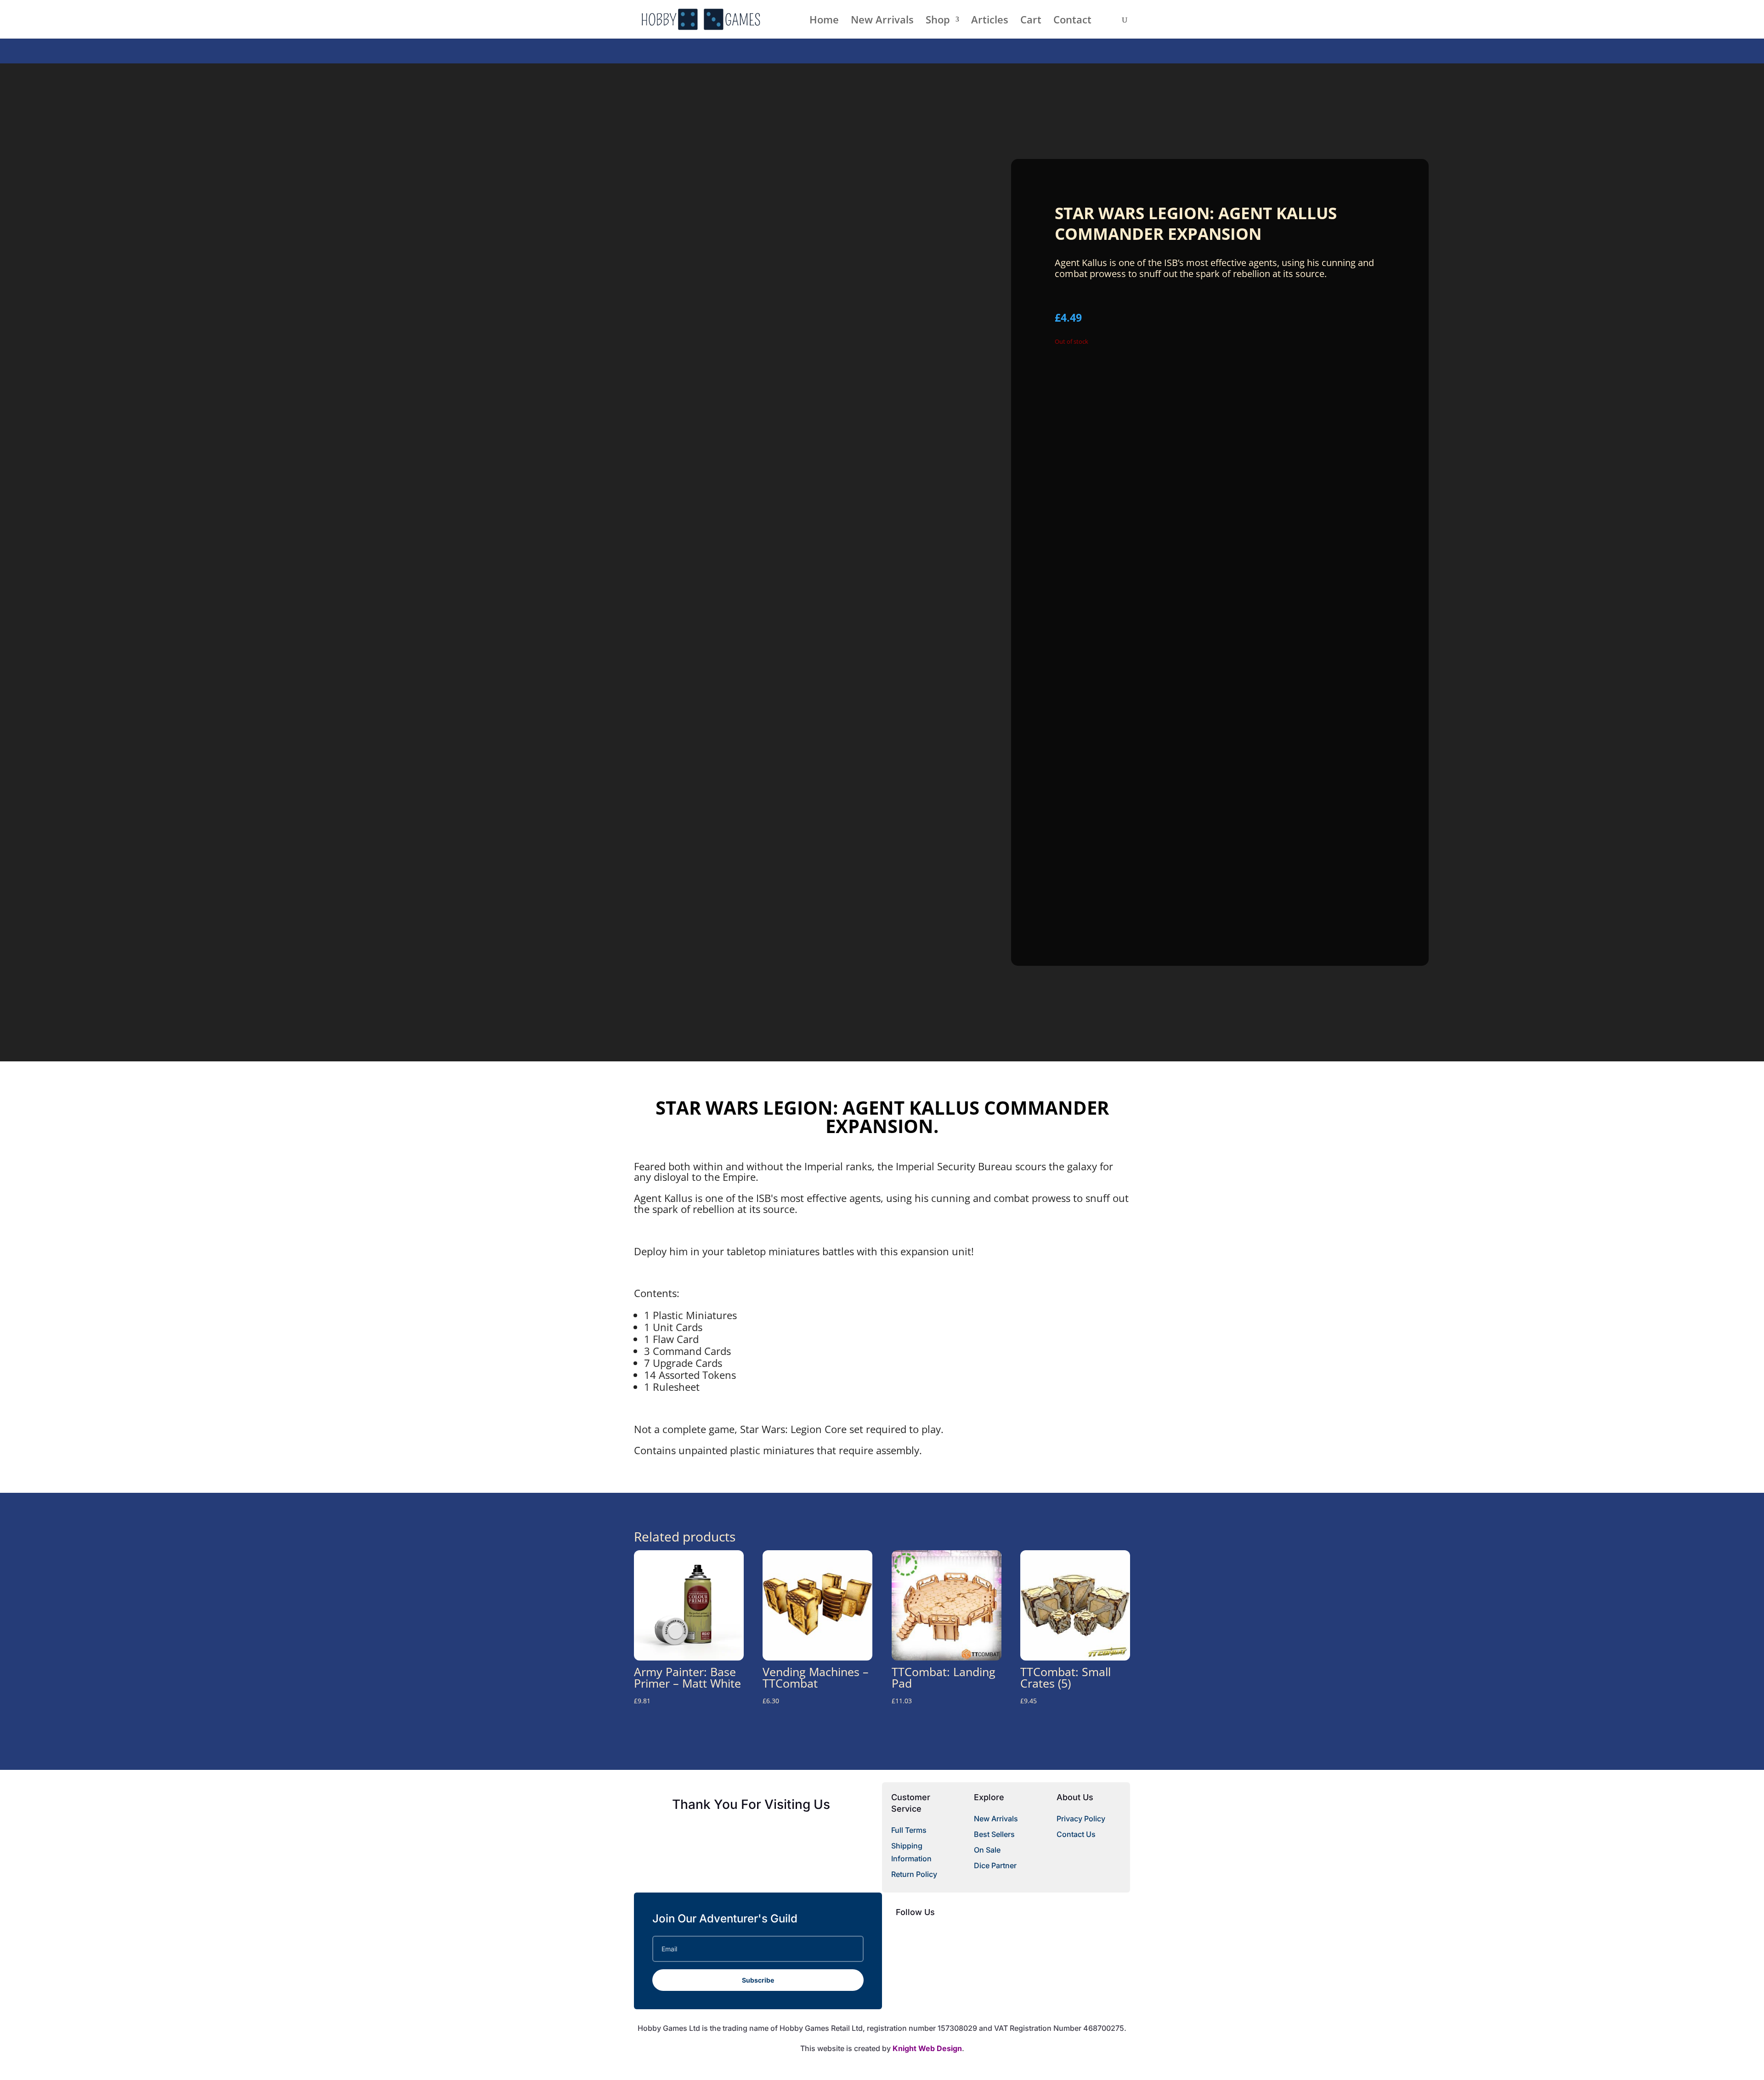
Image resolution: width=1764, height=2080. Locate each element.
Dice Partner (995, 1865)
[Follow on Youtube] (940, 1934)
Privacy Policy (1081, 1819)
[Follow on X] (922, 1934)
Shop (938, 21)
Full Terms (909, 1830)
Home (824, 21)
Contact (1072, 21)
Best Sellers (994, 1834)
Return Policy (914, 1874)
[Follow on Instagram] (958, 1934)
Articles (990, 21)
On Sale (987, 1850)
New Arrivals (882, 21)
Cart (1031, 21)
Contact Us (1076, 1834)
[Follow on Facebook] (903, 1934)
